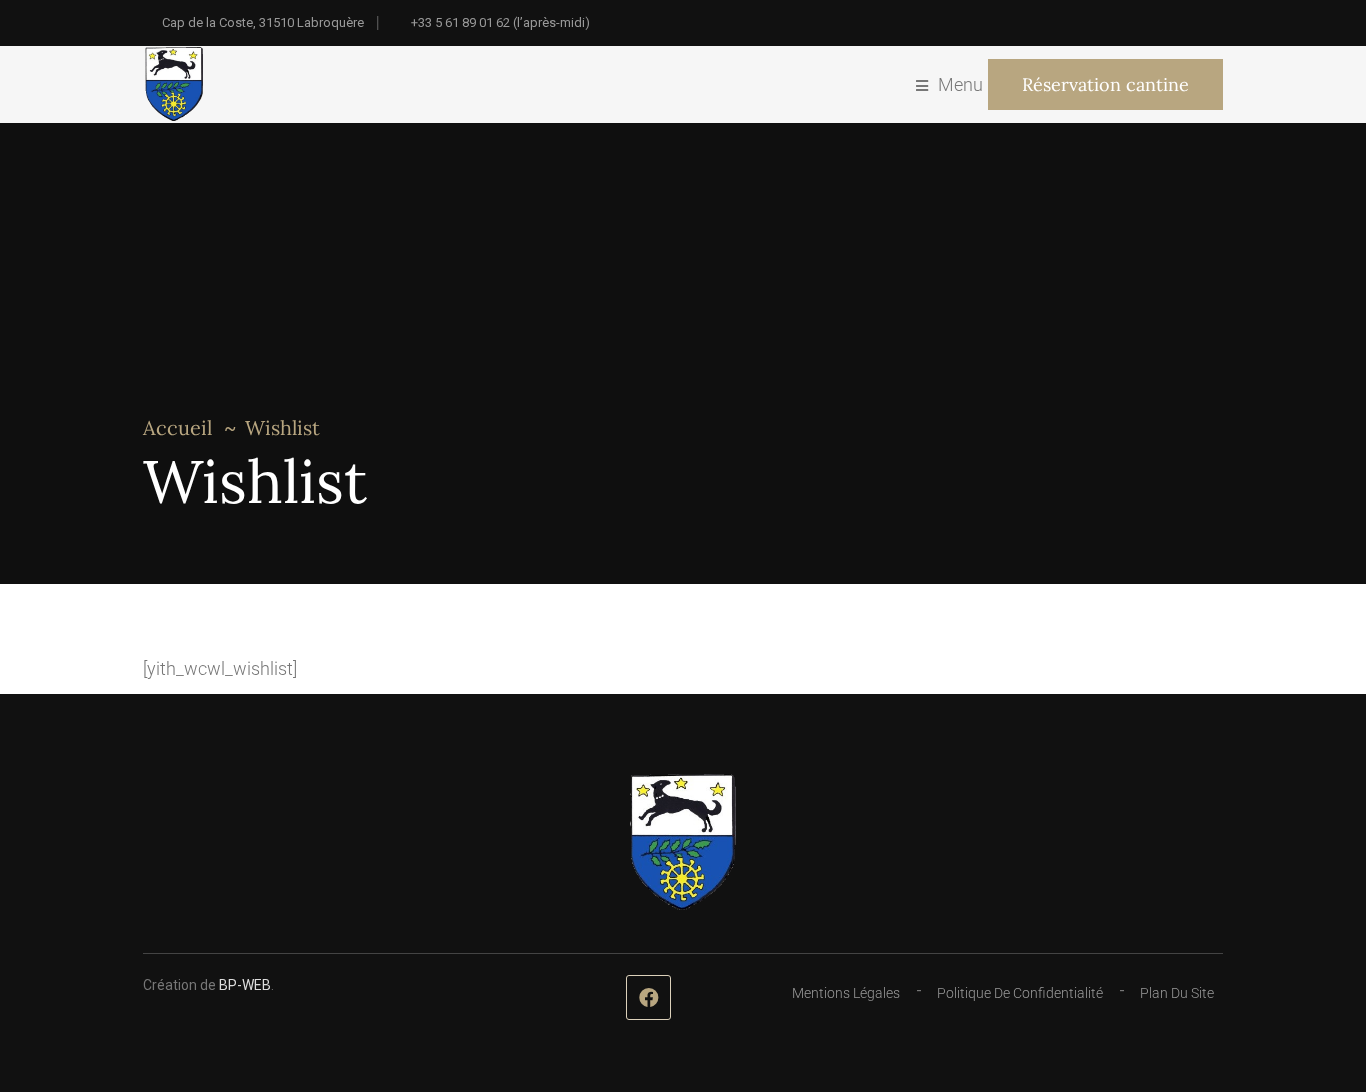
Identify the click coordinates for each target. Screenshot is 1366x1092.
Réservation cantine (1105, 84)
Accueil (177, 427)
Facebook (648, 997)
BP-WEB (245, 985)
